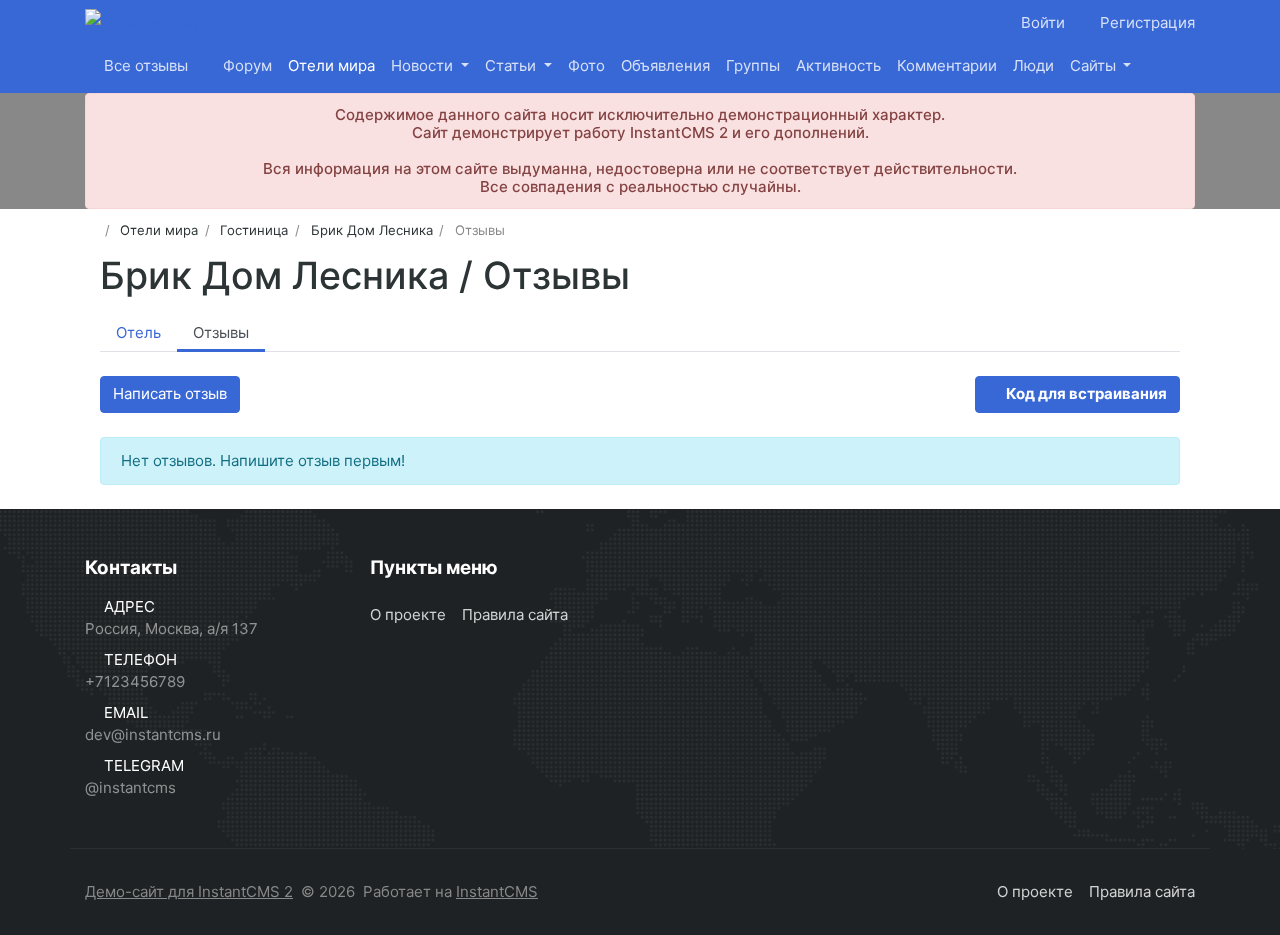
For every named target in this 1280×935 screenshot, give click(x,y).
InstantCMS (497, 891)
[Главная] (91, 230)
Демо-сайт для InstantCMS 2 (189, 891)
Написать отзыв (170, 393)
